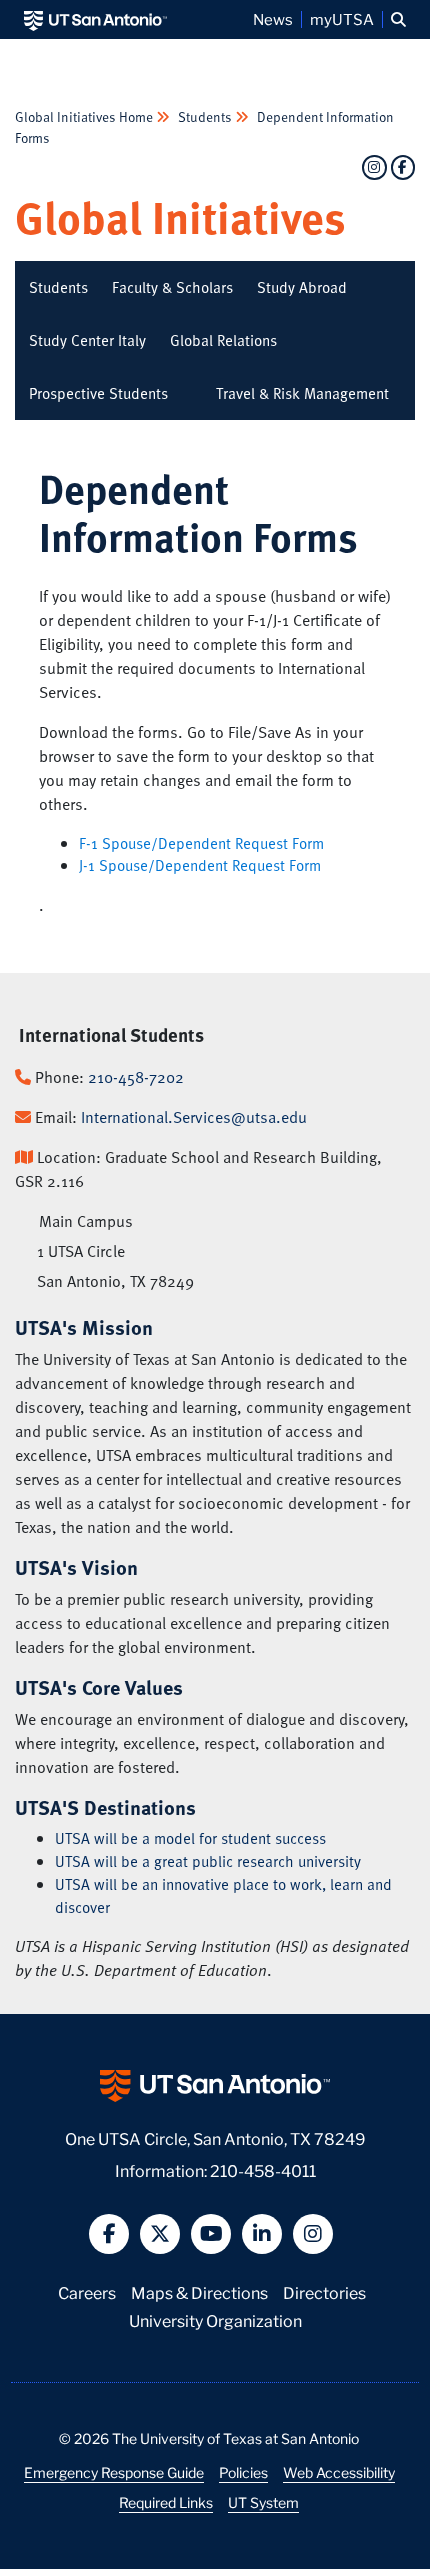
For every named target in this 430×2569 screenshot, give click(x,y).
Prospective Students (98, 393)
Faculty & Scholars (172, 287)
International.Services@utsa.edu (194, 1117)
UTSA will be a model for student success (190, 1838)
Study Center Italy (87, 340)
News (273, 19)
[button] (398, 19)
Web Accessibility (339, 2472)
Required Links (166, 2502)
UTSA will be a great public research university (208, 1861)
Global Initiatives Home (85, 116)
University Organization (215, 2319)
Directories (324, 2291)
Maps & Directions (199, 2291)
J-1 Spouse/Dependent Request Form (200, 865)
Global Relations (223, 340)
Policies (243, 2472)
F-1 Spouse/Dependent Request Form (201, 843)
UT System (263, 2502)
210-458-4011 (263, 2169)
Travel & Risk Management (302, 393)
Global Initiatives (180, 216)
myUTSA (342, 19)
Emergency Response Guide (114, 2472)
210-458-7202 (136, 1077)
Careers (87, 2291)
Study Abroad (302, 287)
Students (205, 116)
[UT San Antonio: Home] (95, 19)
